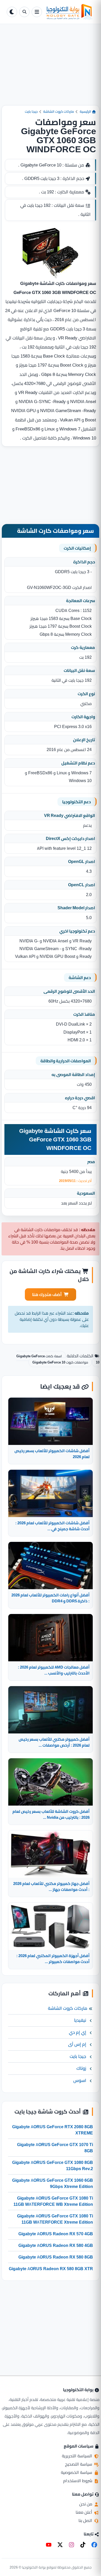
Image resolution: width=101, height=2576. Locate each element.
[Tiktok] (83, 2545)
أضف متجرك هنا (47, 1294)
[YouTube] (49, 2545)
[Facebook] (94, 2545)
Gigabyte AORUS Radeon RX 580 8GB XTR (51, 2269)
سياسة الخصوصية (77, 2472)
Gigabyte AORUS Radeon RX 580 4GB (56, 2245)
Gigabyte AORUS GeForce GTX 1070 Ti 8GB (55, 2148)
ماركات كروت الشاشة (59, 111)
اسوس (80, 2080)
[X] (60, 2545)
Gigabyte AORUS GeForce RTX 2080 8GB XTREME (53, 2130)
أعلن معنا (84, 2512)
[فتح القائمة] (37, 12)
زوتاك (81, 2068)
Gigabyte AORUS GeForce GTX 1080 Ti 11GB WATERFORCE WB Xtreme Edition (53, 2201)
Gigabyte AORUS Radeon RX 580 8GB (56, 2257)
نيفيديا (80, 2020)
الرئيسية (86, 111)
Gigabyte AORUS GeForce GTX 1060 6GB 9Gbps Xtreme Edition (53, 2183)
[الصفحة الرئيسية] (69, 12)
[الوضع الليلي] (12, 12)
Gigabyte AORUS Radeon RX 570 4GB (56, 2234)
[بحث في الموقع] (24, 12)
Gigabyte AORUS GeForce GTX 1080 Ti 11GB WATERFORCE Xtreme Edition (55, 2219)
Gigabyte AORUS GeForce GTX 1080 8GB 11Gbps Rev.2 (53, 2165)
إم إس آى (77, 2044)
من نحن (86, 2504)
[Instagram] (71, 2545)
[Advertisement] (51, 69)
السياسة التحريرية (78, 2456)
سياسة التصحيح (79, 2464)
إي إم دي (78, 2032)
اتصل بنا (86, 2520)
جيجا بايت (31, 111)
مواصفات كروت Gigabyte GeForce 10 (60, 1362)
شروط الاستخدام (78, 2481)
